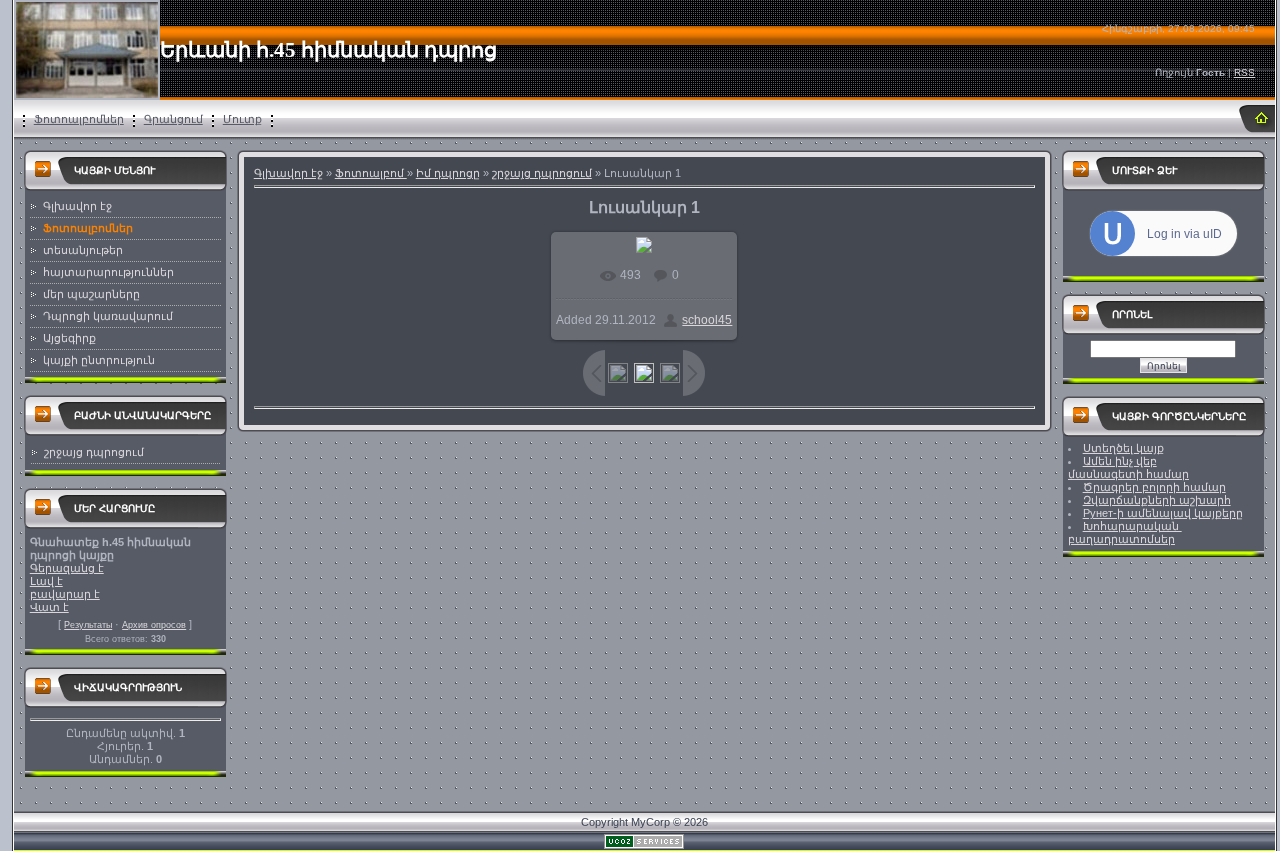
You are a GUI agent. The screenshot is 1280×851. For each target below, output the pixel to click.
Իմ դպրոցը (448, 173)
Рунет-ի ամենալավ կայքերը (1163, 513)
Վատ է (49, 607)
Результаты (88, 625)
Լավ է (46, 581)
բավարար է (65, 594)
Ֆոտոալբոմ (371, 173)
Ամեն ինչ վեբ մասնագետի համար (1128, 467)
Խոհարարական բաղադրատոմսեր (1125, 532)
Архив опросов (154, 625)
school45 (707, 320)
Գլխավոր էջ (288, 173)
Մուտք (242, 119)
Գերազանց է (67, 568)
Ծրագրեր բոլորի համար (1154, 487)
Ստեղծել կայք (1123, 448)
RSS (1244, 72)
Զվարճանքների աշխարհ (1157, 500)
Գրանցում (173, 119)
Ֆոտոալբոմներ (79, 119)
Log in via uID (1184, 234)
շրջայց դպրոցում (94, 452)
